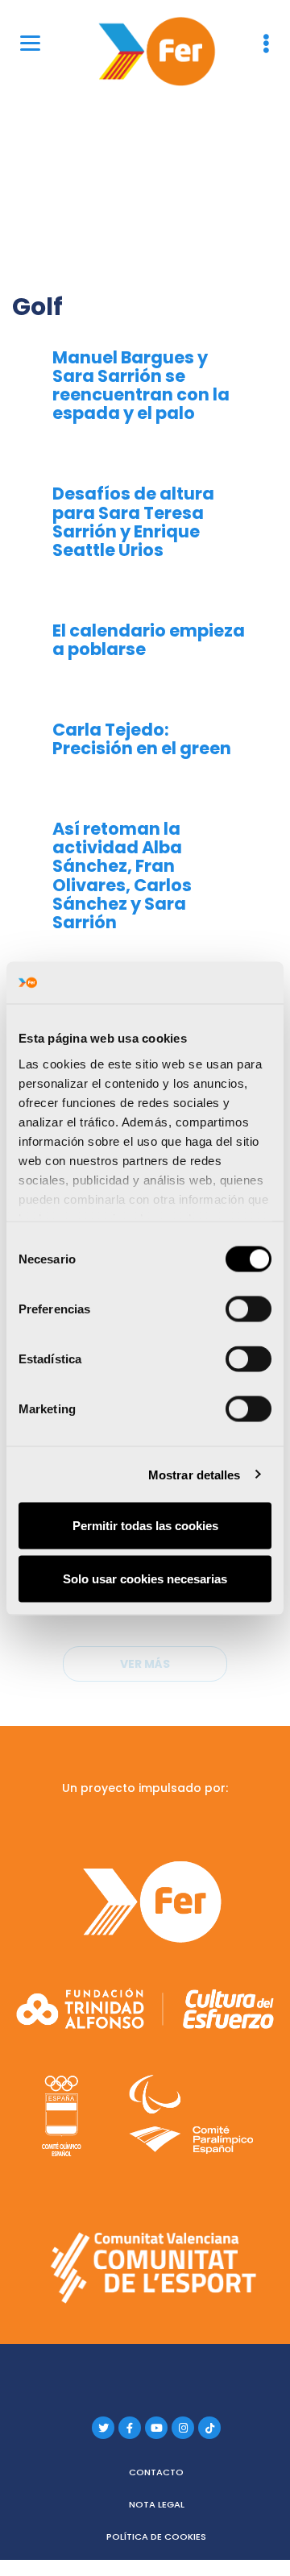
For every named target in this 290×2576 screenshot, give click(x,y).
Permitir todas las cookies (145, 1526)
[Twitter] (103, 2428)
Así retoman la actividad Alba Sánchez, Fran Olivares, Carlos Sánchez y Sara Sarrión (122, 875)
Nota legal (157, 2504)
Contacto (156, 2472)
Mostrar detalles (195, 1474)
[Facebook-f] (130, 2428)
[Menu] (30, 42)
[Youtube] (156, 2428)
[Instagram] (183, 2428)
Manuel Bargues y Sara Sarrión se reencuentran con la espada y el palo (141, 385)
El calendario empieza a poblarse (149, 640)
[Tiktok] (209, 2428)
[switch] (249, 1309)
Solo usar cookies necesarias (145, 1578)
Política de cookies (156, 2537)
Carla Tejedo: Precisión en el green (142, 739)
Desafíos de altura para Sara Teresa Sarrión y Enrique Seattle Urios (133, 521)
